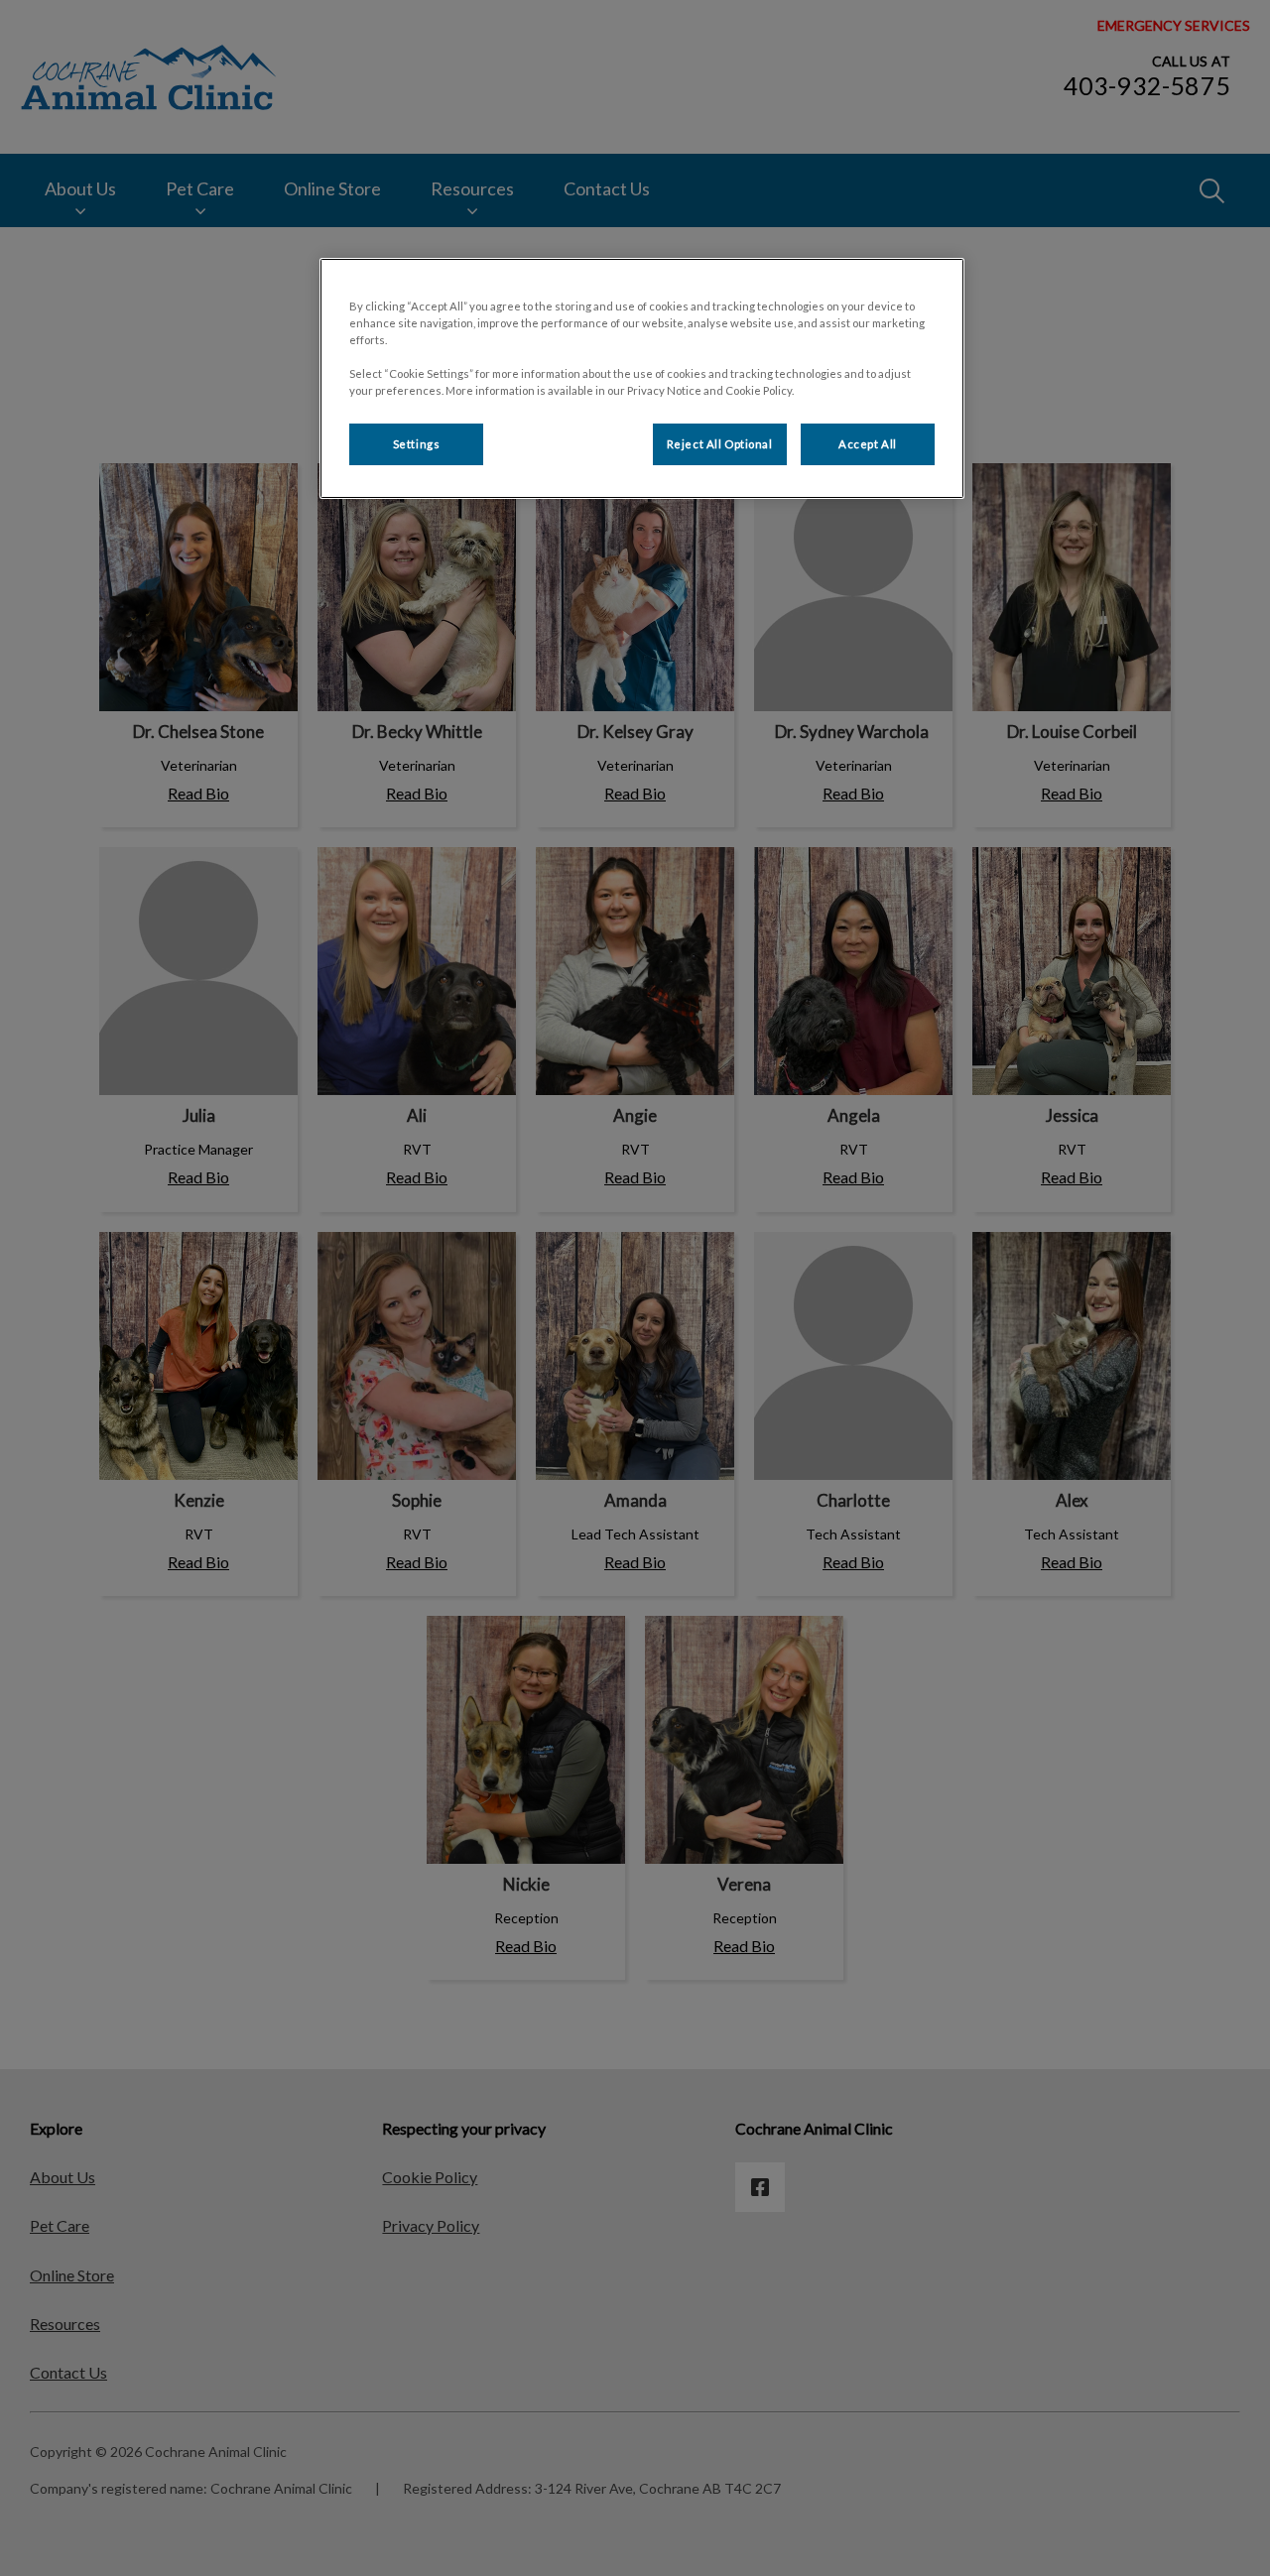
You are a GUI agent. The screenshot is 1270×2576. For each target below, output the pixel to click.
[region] (642, 378)
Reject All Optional (720, 444)
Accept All (868, 444)
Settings (417, 444)
